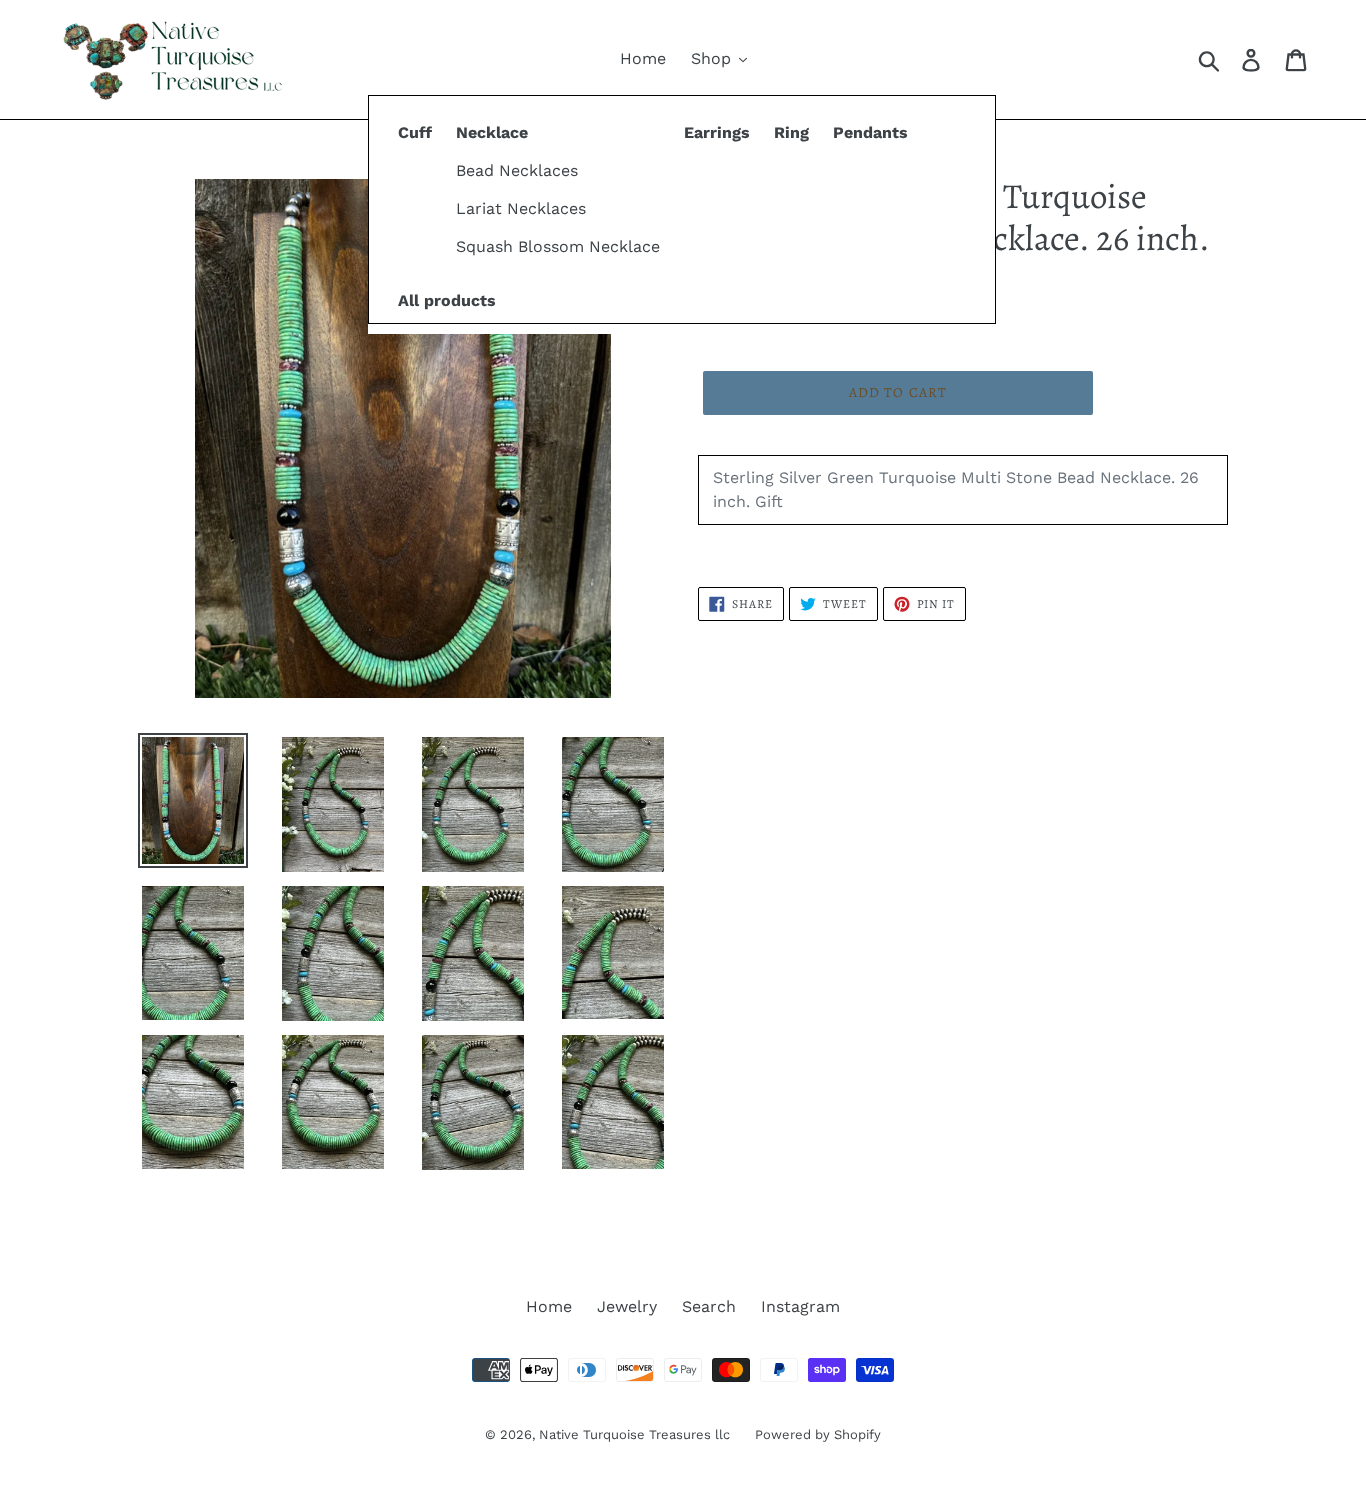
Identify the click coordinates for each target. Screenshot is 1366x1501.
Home (549, 1306)
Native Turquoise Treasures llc (634, 1434)
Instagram (800, 1306)
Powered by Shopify (818, 1434)
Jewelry (627, 1306)
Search (709, 1306)
